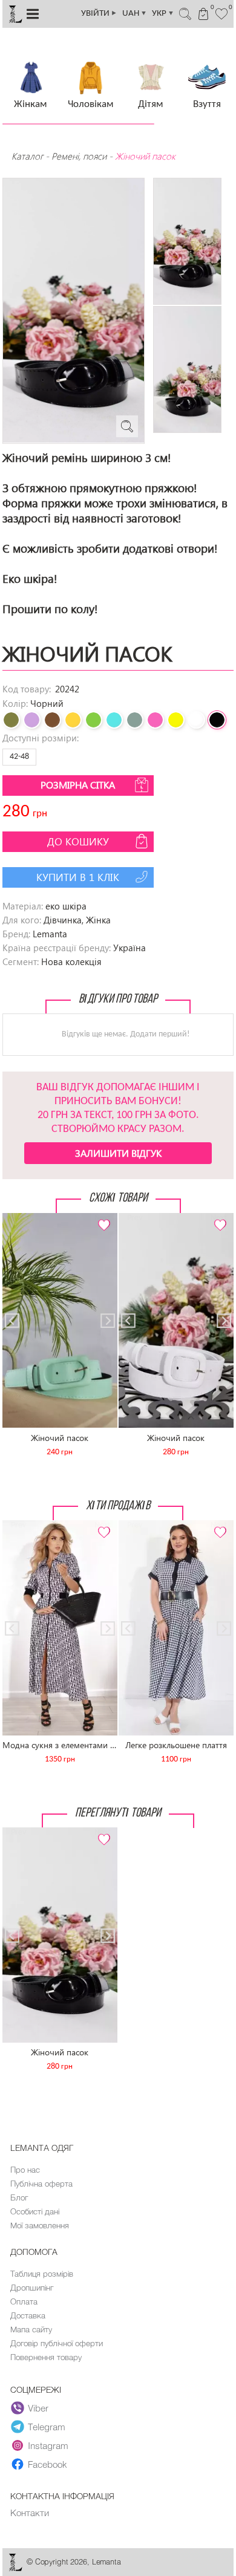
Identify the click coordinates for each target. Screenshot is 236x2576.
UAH (135, 14)
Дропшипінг (32, 2288)
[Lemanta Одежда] (15, 2568)
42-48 (19, 757)
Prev (18, 1218)
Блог (19, 2197)
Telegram (47, 2427)
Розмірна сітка (78, 785)
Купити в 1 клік (78, 877)
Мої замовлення (40, 2225)
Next (102, 1218)
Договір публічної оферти (57, 2343)
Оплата (24, 2301)
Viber (38, 2408)
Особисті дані (35, 2211)
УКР (163, 14)
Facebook (48, 2464)
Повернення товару (46, 2357)
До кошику (78, 841)
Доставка (28, 2315)
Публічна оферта (41, 2184)
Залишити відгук (118, 1153)
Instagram (48, 2445)
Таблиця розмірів (42, 2274)
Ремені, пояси (79, 156)
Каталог (28, 156)
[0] (222, 13)
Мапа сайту (31, 2329)
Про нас (25, 2170)
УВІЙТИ (99, 14)
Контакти (30, 2513)
